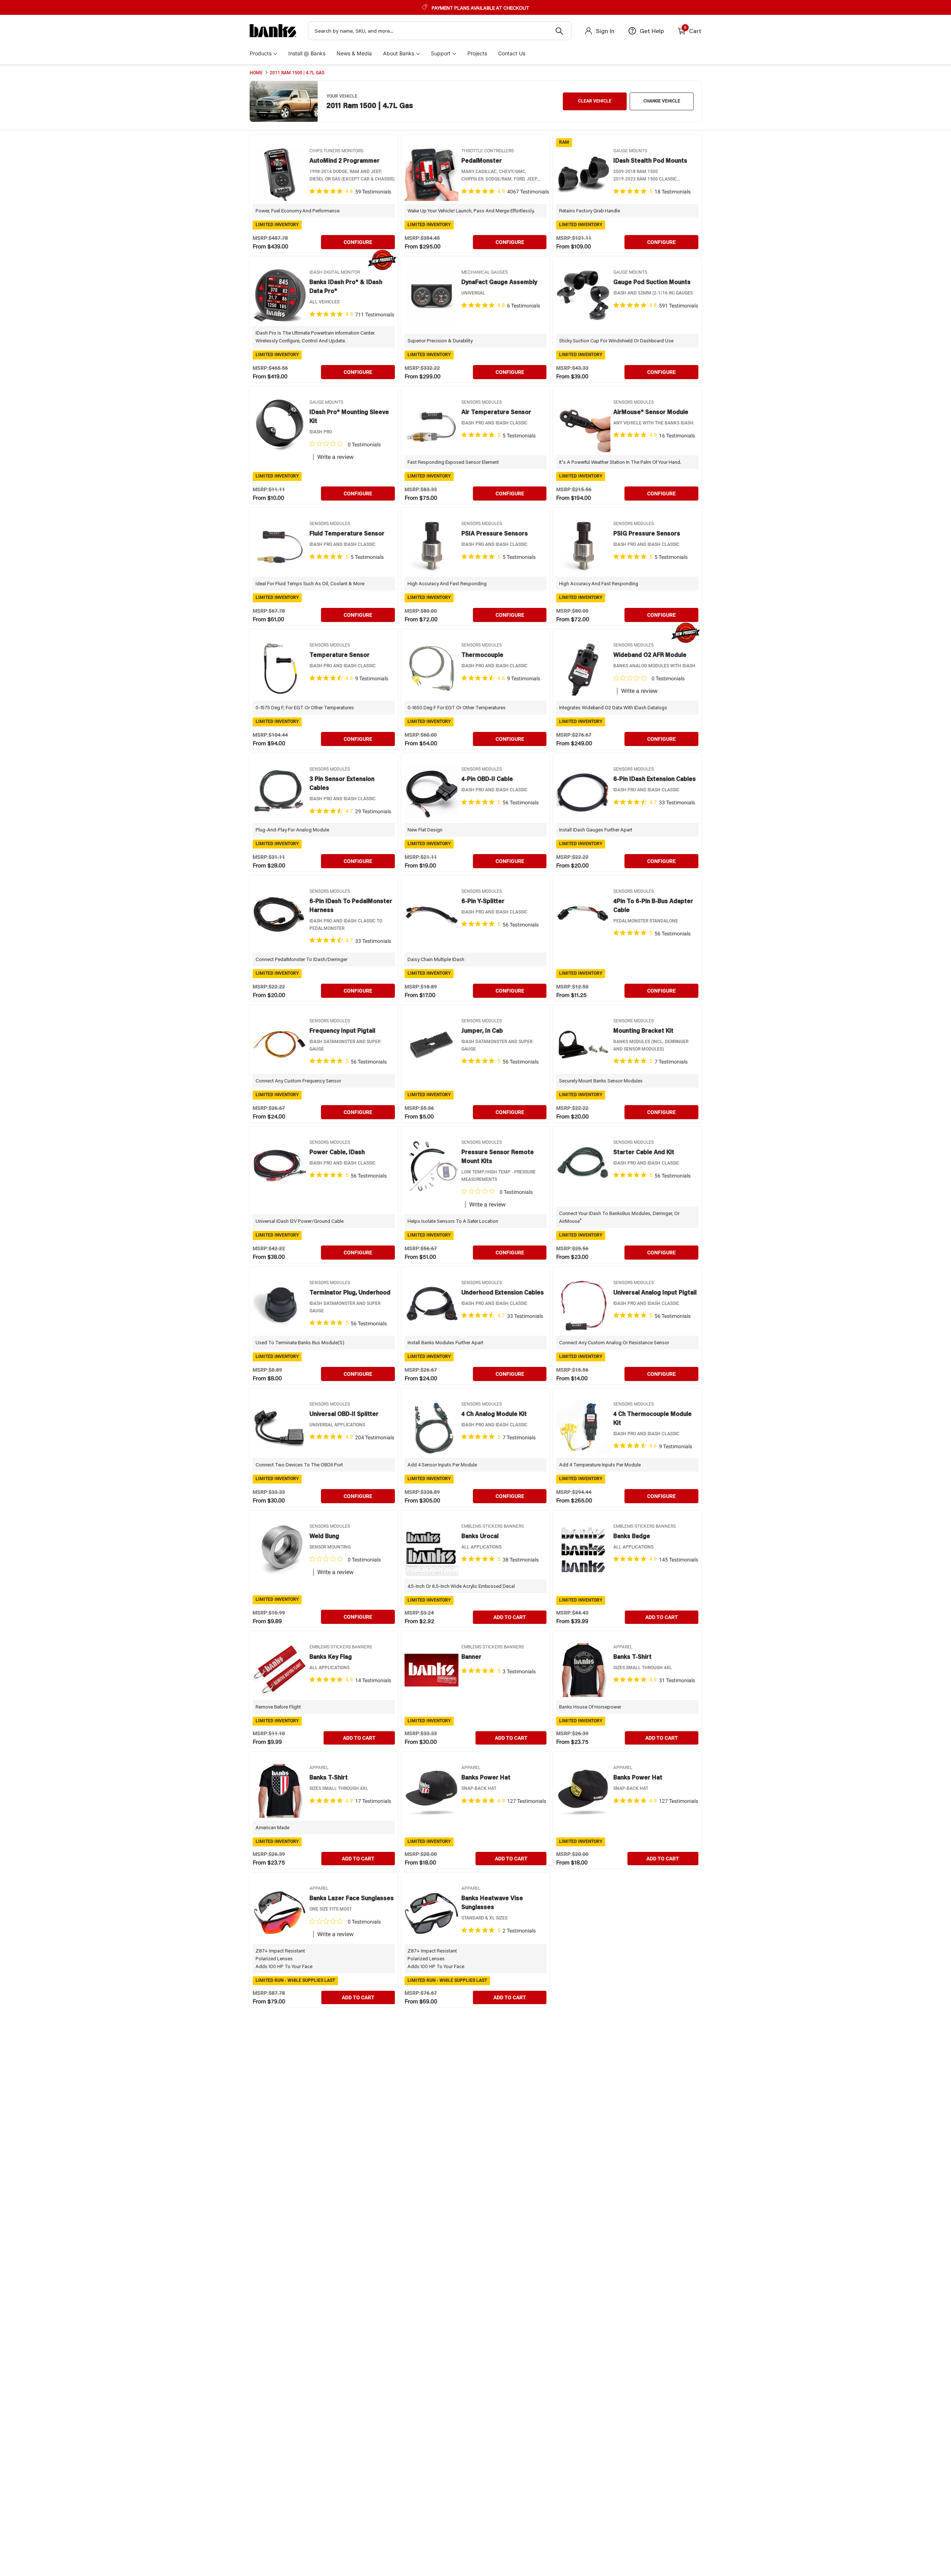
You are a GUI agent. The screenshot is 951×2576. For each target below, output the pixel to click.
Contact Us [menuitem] (512, 53)
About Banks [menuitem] (399, 53)
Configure (358, 242)
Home (256, 73)
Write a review (335, 457)
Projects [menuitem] (477, 53)
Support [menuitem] (441, 53)
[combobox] (440, 31)
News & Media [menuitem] (354, 53)
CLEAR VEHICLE (595, 101)
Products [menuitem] (261, 53)
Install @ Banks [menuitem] (307, 53)
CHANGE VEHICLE (662, 101)
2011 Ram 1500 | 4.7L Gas (297, 73)
